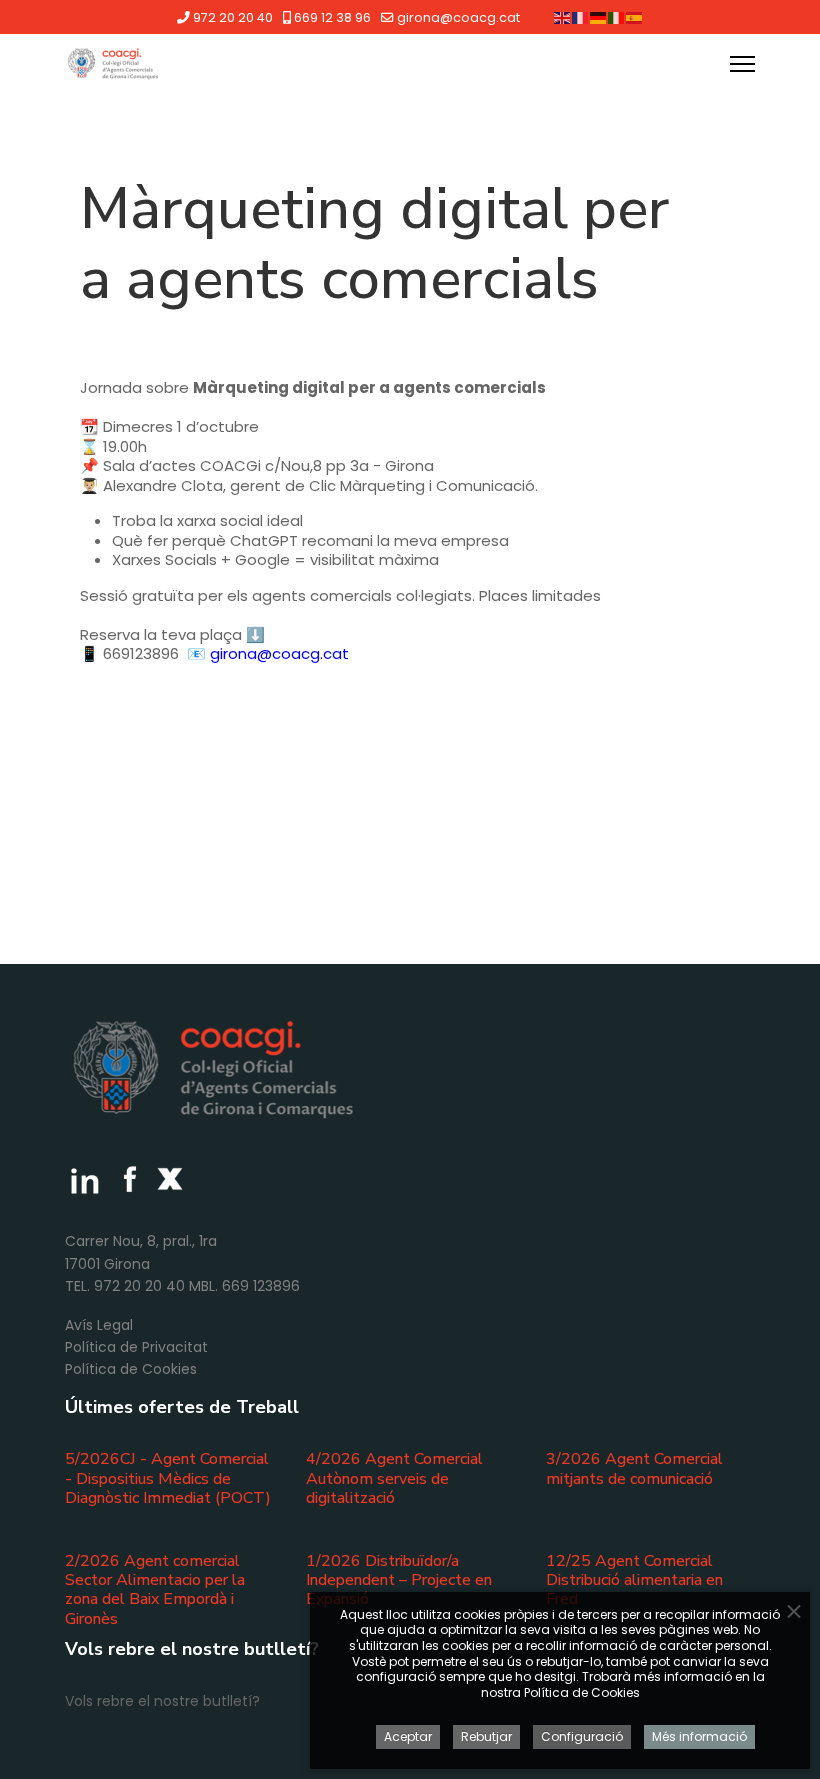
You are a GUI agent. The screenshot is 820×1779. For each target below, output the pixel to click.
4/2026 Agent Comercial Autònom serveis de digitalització (394, 1478)
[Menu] (742, 64)
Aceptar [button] (408, 1736)
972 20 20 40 (233, 17)
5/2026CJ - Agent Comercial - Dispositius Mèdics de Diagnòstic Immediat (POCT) (168, 1478)
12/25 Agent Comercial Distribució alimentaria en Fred (634, 1580)
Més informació (699, 1736)
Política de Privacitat (136, 1347)
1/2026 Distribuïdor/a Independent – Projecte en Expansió (399, 1580)
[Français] (581, 17)
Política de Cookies (131, 1369)
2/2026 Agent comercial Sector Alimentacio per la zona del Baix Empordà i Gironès (155, 1590)
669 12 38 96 (332, 17)
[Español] (635, 17)
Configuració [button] (582, 1736)
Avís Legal (99, 1325)
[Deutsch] (599, 17)
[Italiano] (617, 17)
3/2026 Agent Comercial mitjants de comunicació (634, 1468)
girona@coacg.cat (458, 17)
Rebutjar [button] (486, 1736)
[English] (563, 17)
